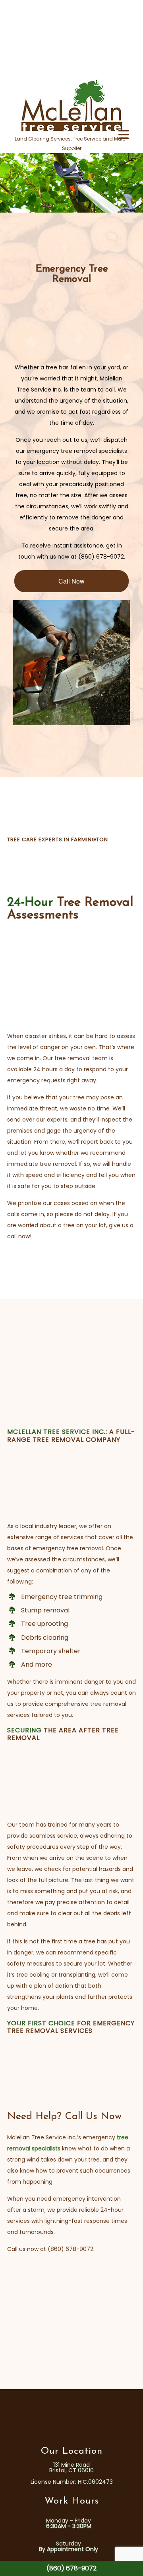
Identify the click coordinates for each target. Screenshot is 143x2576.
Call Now (71, 581)
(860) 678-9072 (71, 2568)
